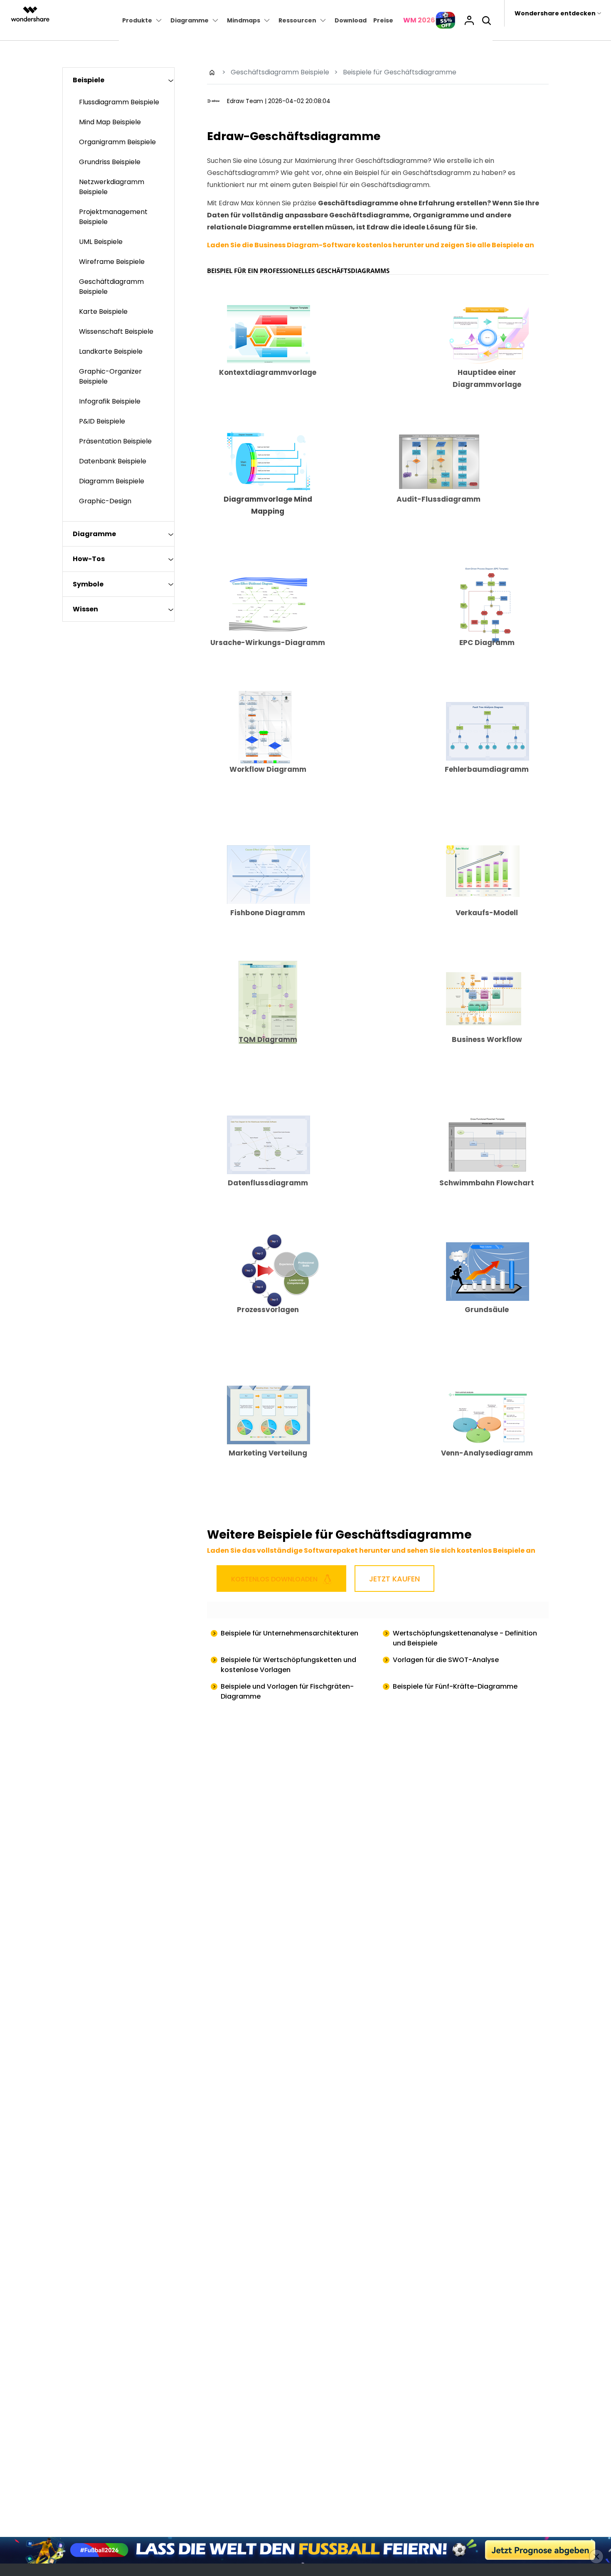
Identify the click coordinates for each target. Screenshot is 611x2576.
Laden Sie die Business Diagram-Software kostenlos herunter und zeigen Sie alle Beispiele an (371, 245)
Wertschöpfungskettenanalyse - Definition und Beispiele (465, 1638)
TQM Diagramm (268, 1039)
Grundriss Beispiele (110, 162)
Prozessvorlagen (268, 1310)
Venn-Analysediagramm (487, 1453)
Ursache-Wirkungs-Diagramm (268, 643)
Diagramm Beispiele (112, 481)
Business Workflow (487, 1039)
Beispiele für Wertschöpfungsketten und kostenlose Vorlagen (288, 1665)
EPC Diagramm (487, 643)
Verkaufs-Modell (487, 913)
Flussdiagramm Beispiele (119, 102)
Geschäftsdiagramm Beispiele (280, 72)
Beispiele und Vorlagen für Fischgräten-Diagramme (287, 1691)
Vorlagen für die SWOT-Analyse (446, 1660)
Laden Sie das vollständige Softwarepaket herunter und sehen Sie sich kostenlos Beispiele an (371, 1550)
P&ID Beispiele (102, 421)
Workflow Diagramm (268, 769)
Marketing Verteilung (268, 1453)
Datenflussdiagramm (268, 1183)
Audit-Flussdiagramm (439, 499)
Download (351, 20)
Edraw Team (245, 101)
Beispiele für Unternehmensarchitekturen (289, 1633)
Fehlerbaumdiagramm (487, 769)
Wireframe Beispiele (112, 262)
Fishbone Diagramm (268, 913)
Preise (383, 20)
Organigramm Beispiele (117, 142)
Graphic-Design (105, 501)
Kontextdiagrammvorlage (268, 372)
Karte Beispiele (103, 312)
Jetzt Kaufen (394, 1579)
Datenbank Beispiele (113, 461)
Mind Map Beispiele (110, 122)
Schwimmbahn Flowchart (487, 1183)
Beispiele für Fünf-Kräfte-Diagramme (455, 1686)
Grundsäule (487, 1310)
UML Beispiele (101, 242)
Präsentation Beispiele (115, 441)
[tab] (118, 80)
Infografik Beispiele (110, 401)
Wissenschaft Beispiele (116, 331)
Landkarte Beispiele (111, 351)
